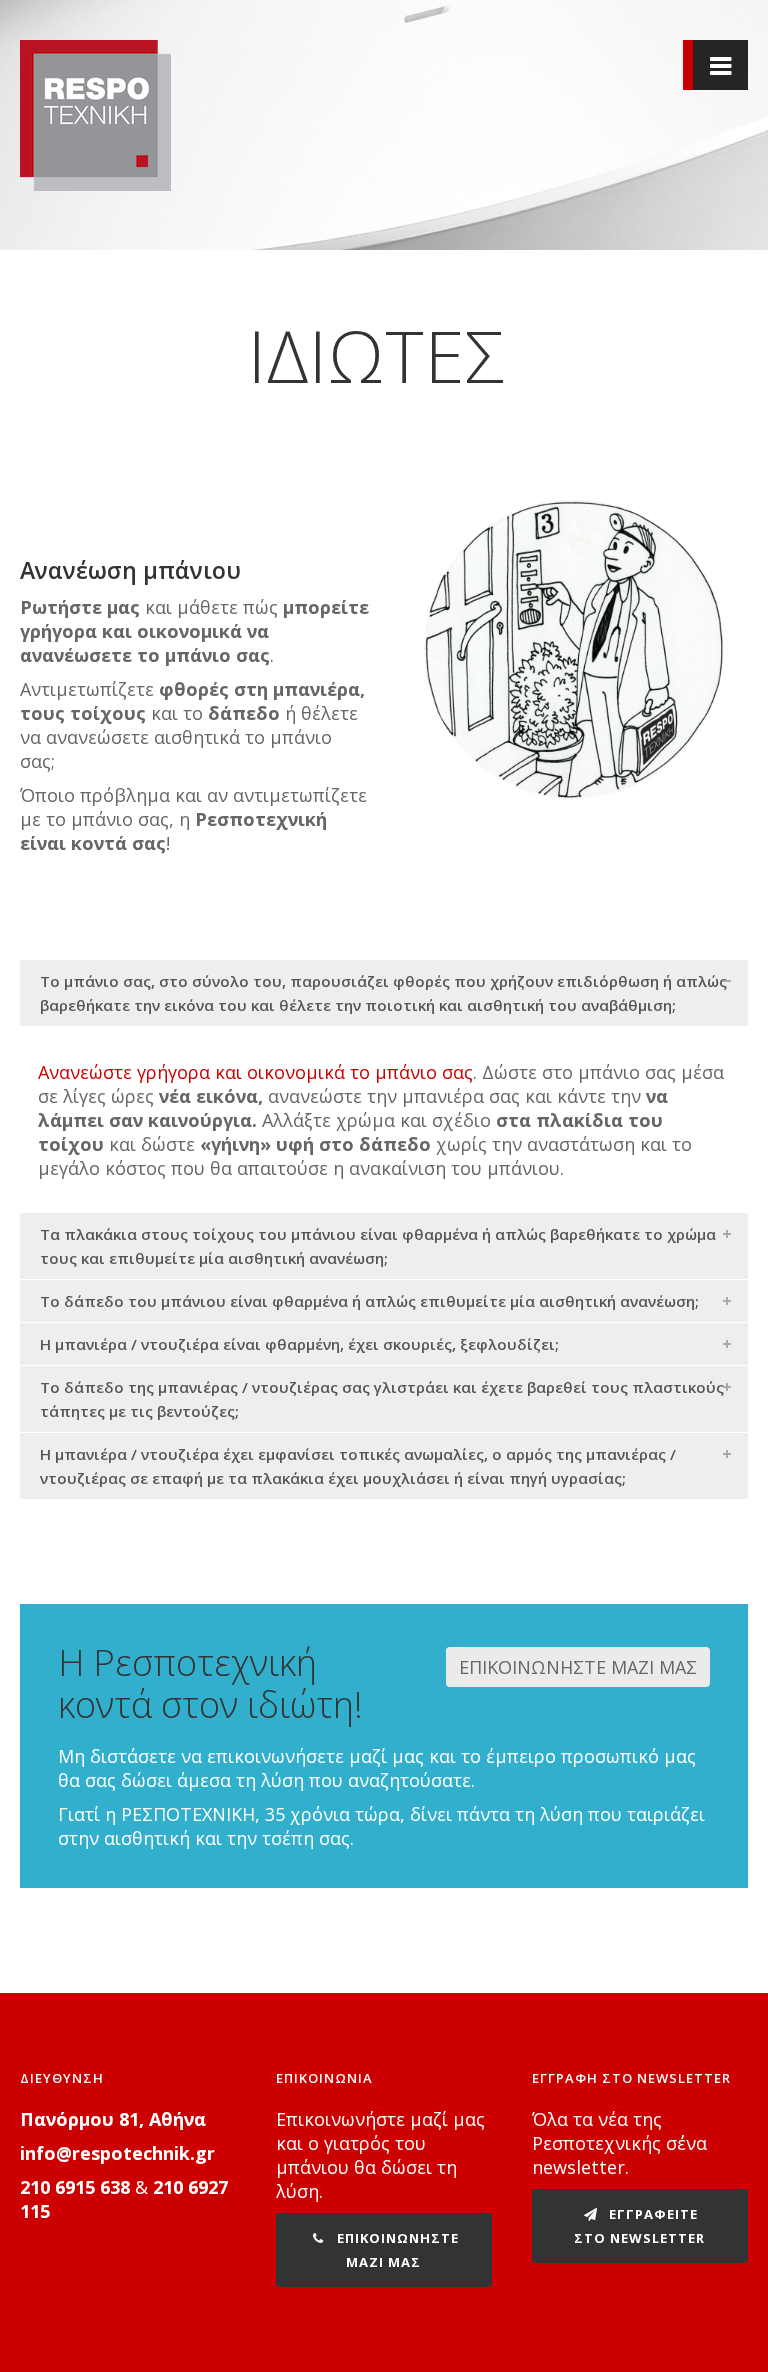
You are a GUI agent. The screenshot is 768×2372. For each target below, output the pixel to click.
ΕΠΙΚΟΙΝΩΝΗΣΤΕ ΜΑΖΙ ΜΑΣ (578, 1667)
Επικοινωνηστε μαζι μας (396, 2250)
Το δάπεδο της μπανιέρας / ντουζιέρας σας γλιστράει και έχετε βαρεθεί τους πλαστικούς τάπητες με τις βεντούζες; (382, 1399)
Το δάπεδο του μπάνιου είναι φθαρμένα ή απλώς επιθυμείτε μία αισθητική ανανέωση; (369, 1301)
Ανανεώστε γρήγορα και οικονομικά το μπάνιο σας (255, 1072)
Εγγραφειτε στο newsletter (639, 2226)
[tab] (384, 993)
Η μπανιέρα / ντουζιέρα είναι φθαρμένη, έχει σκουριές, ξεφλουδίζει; (299, 1344)
